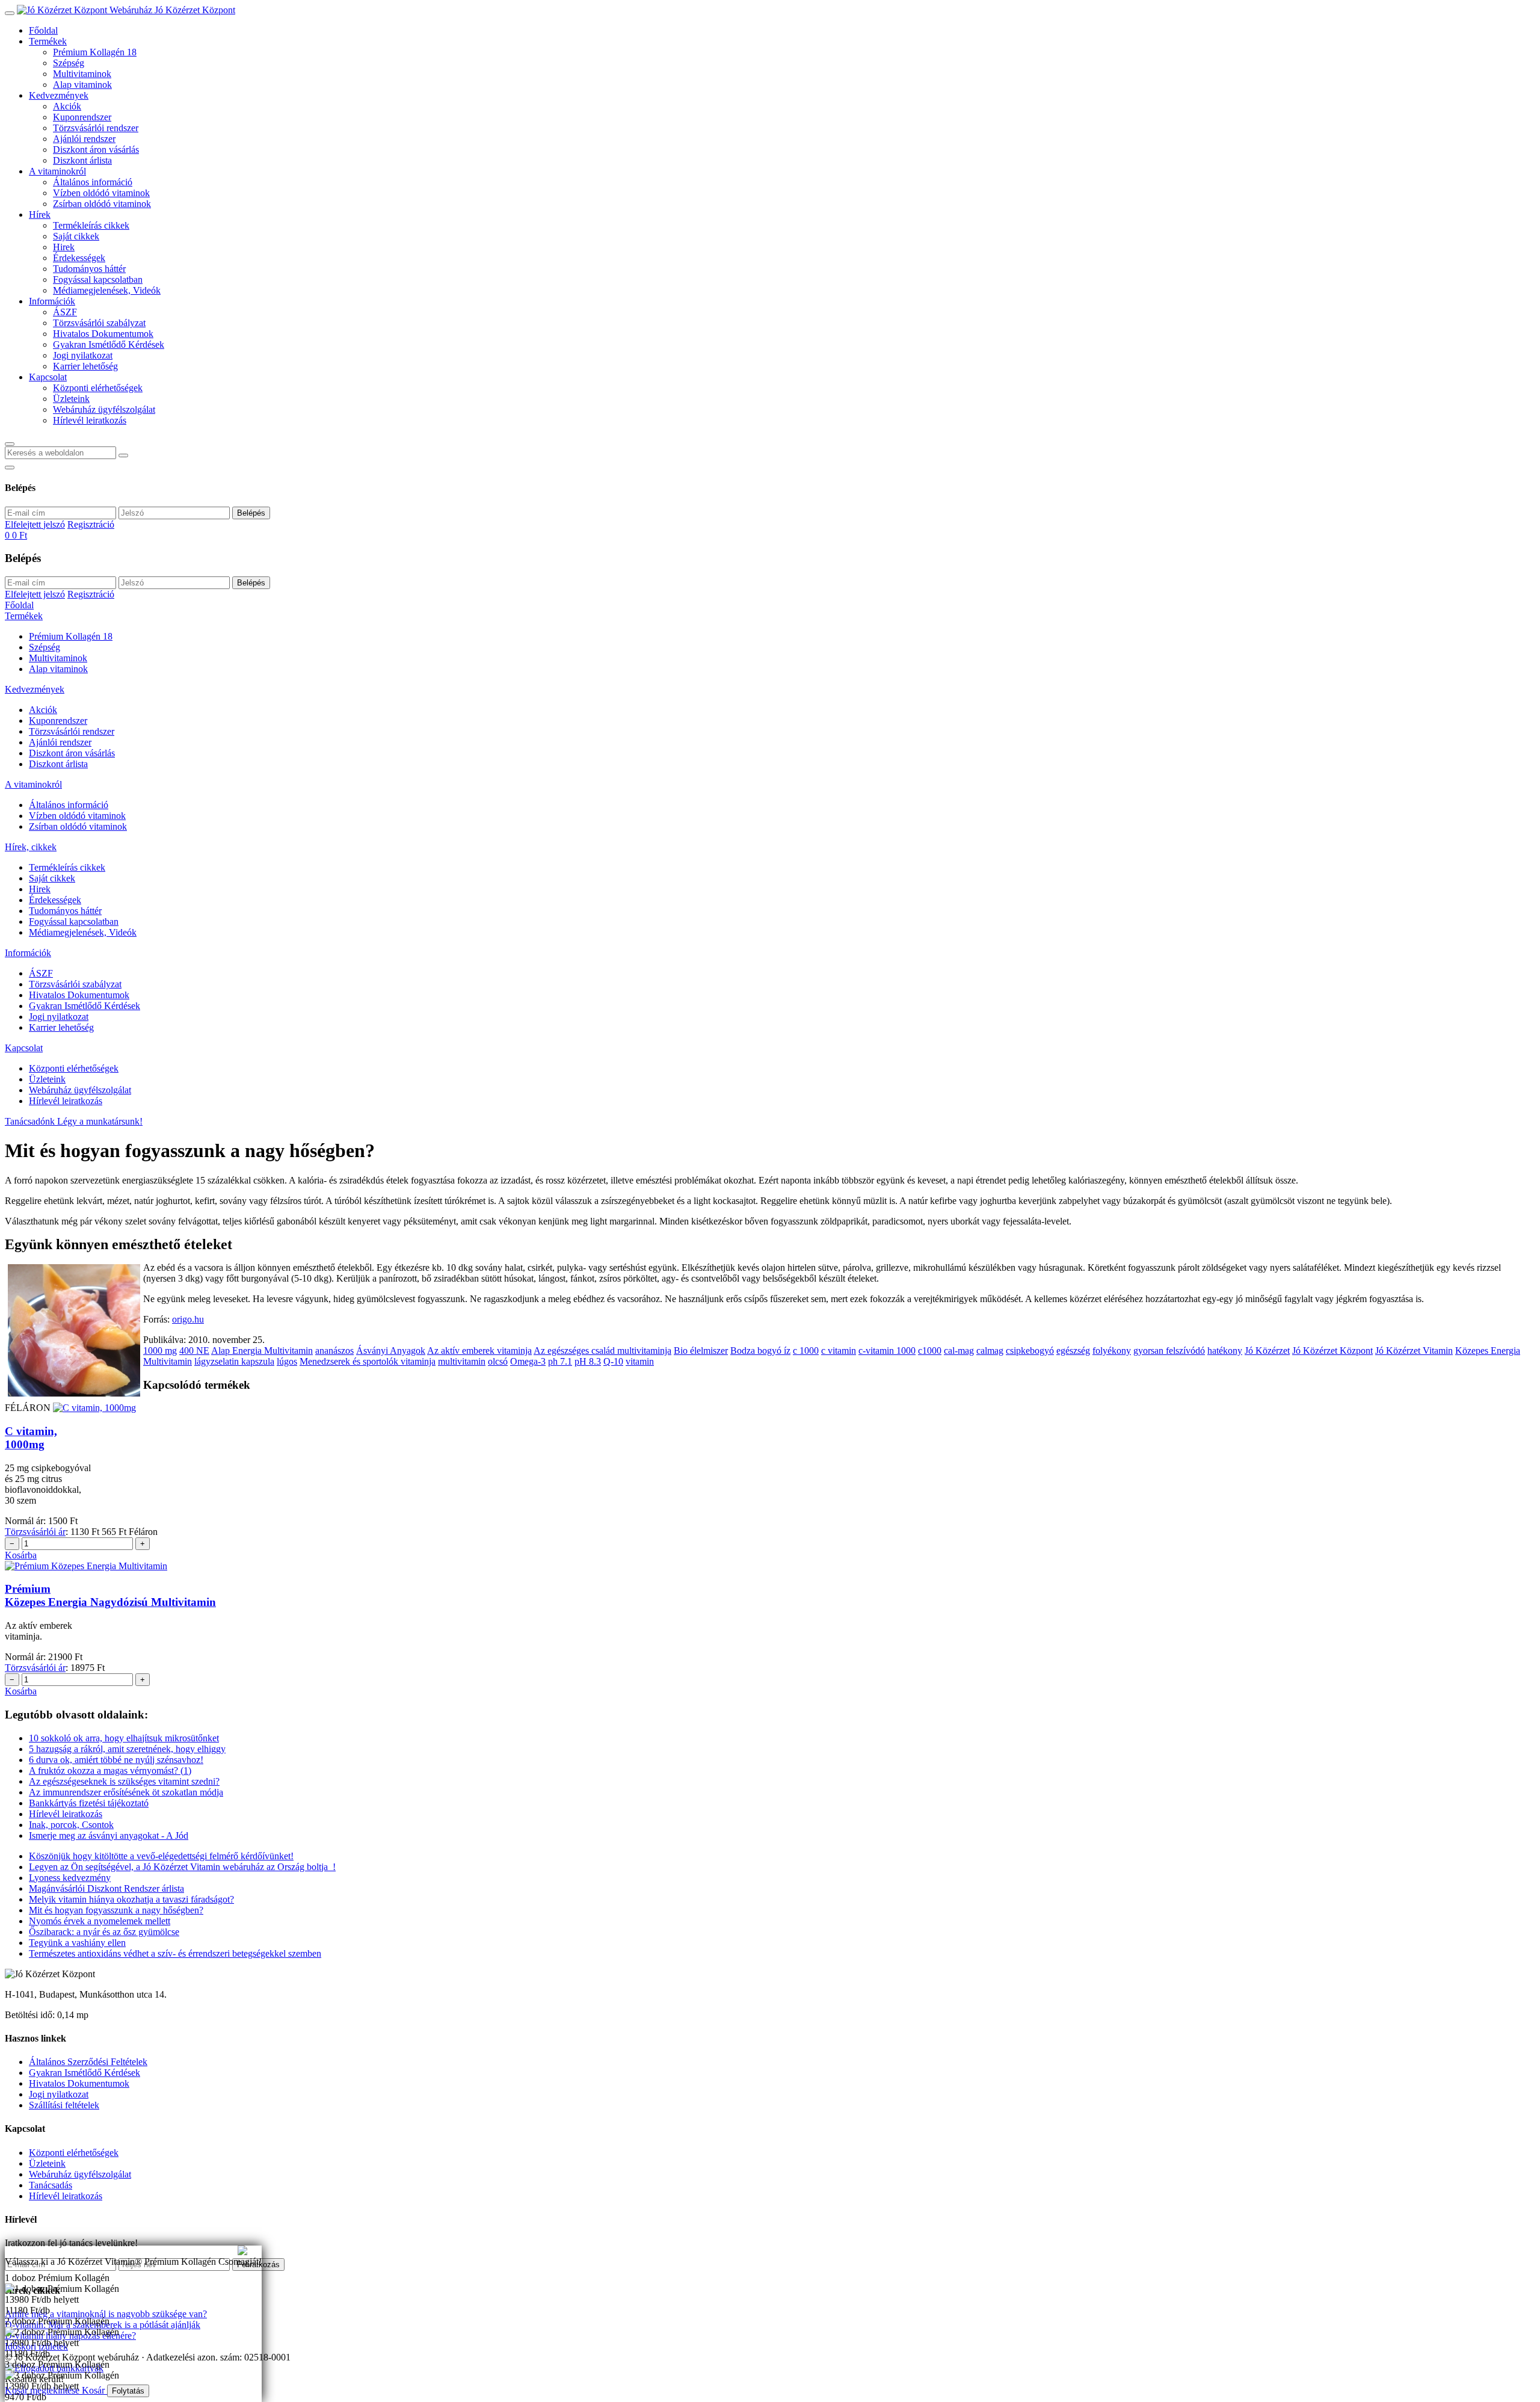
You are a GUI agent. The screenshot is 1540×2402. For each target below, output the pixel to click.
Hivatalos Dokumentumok (103, 334)
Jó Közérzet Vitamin (1414, 1351)
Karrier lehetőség (85, 366)
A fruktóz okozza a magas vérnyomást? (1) (110, 1771)
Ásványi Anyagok (391, 1351)
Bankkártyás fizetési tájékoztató (89, 1803)
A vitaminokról (57, 171)
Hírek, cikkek (31, 847)
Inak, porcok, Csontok (71, 1825)
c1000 (930, 1351)
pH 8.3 (588, 1361)
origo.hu (188, 1319)
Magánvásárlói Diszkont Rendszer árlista (106, 1888)
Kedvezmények (59, 95)
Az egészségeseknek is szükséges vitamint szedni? (124, 1781)
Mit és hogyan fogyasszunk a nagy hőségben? (116, 1910)
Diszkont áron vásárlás (96, 150)
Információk (52, 301)
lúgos (287, 1361)
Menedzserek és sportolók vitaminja (368, 1361)
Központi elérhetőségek (98, 388)
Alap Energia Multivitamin (262, 1351)
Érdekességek (79, 258)
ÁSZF (65, 312)
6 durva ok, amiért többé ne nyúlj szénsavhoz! (116, 1760)
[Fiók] (10, 468)
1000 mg (160, 1351)
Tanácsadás (51, 2185)
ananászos (334, 1351)
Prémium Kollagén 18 (95, 52)
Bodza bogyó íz (760, 1351)
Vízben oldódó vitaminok (101, 193)
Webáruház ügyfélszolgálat (104, 409)
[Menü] (10, 13)
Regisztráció (91, 524)
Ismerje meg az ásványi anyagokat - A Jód (109, 1835)
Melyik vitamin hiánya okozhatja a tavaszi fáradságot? (131, 1899)
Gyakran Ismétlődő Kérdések (109, 344)
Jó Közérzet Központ (1332, 1351)
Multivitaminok (82, 74)
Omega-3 (528, 1361)
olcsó (498, 1361)
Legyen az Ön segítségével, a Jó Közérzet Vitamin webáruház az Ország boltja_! (182, 1867)
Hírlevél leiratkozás (90, 420)
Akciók (67, 106)
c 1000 (806, 1351)
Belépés (251, 513)
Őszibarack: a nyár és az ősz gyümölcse (104, 1932)
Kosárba (21, 1555)
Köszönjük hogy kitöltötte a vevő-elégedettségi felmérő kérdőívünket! (161, 1856)
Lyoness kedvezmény (70, 1878)
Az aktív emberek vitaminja (479, 1351)
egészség (1073, 1351)
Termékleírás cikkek (91, 225)
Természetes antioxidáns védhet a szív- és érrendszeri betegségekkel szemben (175, 1953)
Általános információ (93, 182)
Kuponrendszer (82, 117)
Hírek (40, 215)
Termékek (48, 41)
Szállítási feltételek (64, 2105)
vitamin (640, 1361)
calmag (990, 1351)
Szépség (69, 63)
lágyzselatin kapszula (234, 1361)
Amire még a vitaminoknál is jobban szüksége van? (102, 2251)
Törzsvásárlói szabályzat (99, 323)
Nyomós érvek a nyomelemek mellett (100, 1921)
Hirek (64, 247)
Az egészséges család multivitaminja (602, 1351)
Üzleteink (71, 399)
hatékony (1225, 1351)
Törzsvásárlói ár (35, 1532)
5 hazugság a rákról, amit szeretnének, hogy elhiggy (127, 1749)
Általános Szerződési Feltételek (88, 2062)
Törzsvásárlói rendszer (96, 128)
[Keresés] (10, 444)
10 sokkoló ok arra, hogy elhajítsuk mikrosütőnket (124, 1738)
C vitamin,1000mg (31, 1438)
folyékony (1112, 1351)
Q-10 (613, 1361)
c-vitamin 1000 (887, 1351)
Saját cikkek (76, 236)
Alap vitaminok (82, 85)
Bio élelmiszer (701, 1351)
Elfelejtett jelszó (35, 524)
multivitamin (462, 1361)
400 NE (194, 1351)
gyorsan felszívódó (1169, 1351)
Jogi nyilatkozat (83, 355)
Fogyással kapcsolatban (98, 279)
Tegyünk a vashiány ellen (77, 1943)
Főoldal (43, 30)
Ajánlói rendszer (84, 139)
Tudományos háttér (89, 269)
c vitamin (839, 1351)
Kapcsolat (48, 377)
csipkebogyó (1030, 1351)
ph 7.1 (560, 1361)
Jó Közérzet (1267, 1351)
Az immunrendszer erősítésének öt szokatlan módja (126, 1792)
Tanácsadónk (31, 1121)
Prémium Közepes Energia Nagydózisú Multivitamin (110, 1595)
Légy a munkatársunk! (100, 1121)
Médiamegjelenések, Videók (107, 290)
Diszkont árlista (82, 160)
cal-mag (959, 1351)
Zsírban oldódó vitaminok (102, 204)
